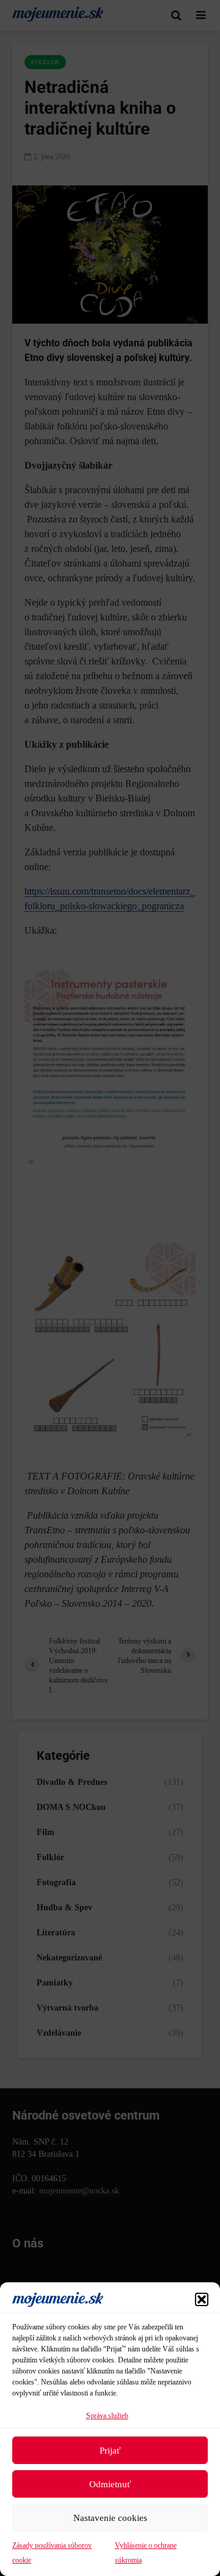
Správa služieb (107, 2416)
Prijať (110, 2451)
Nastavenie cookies (110, 2518)
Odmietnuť (110, 2484)
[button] (202, 2299)
